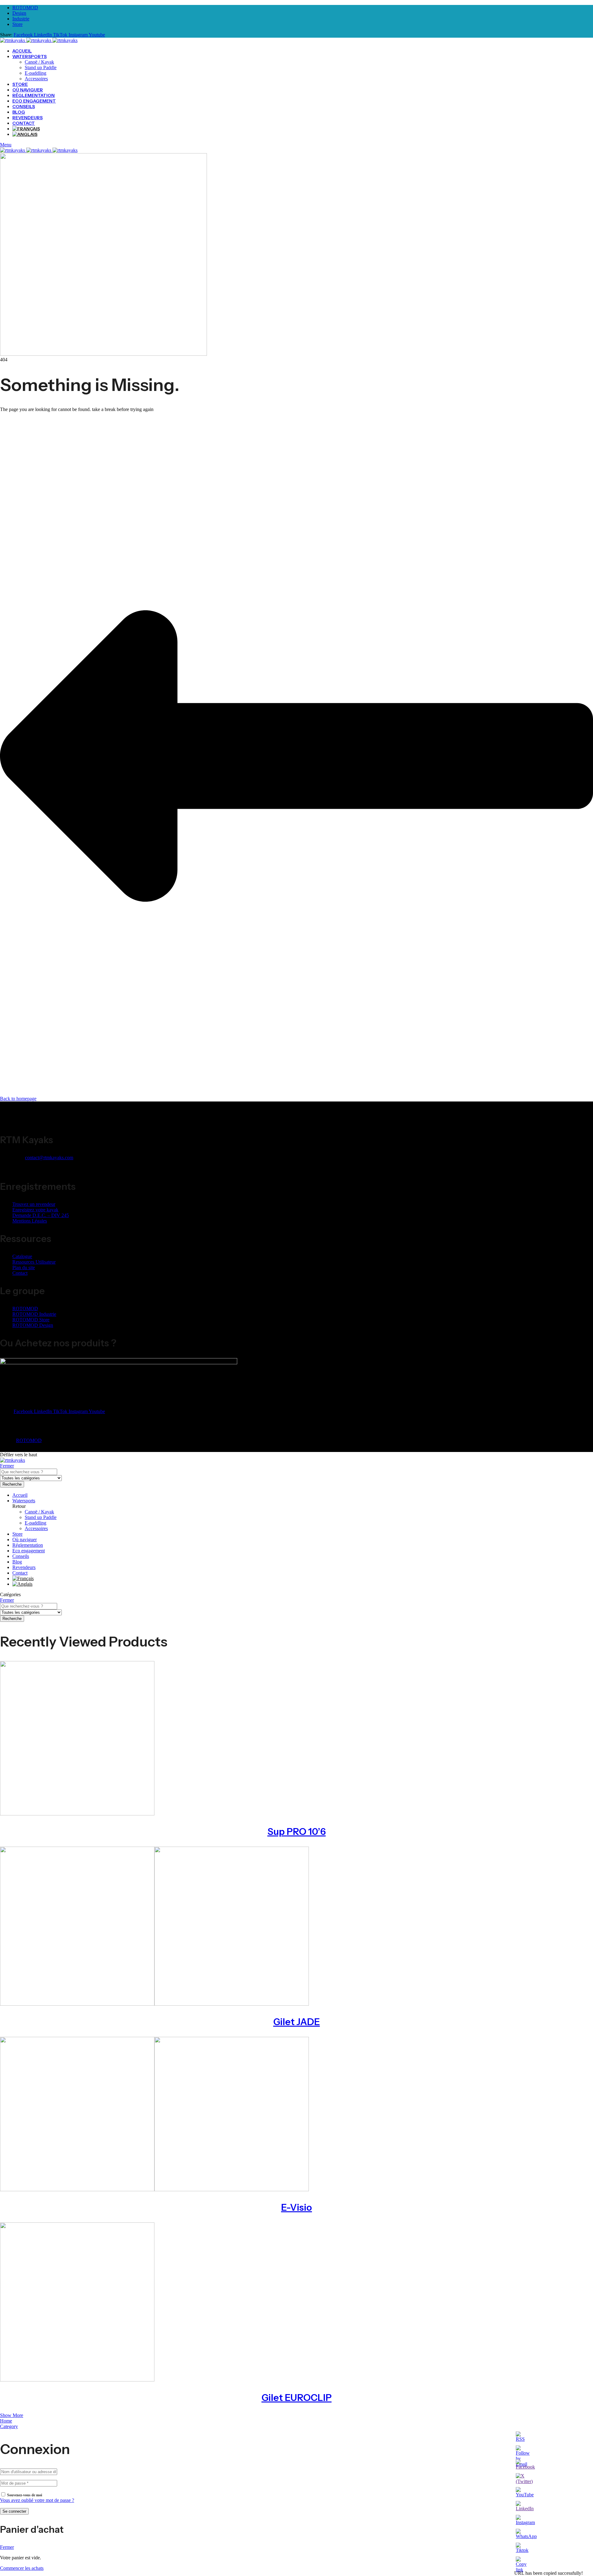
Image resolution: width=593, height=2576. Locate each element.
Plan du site (24, 1267)
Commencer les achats (22, 2568)
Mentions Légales (30, 1221)
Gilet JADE (297, 2022)
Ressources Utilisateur (34, 1262)
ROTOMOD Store (31, 1320)
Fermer (7, 1466)
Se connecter (14, 2511)
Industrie (21, 19)
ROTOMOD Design (33, 1325)
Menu (6, 145)
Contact (20, 1273)
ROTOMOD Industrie (34, 1314)
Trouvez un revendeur (34, 1204)
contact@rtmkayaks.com (49, 1158)
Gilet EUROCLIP (297, 2398)
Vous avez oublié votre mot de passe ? (37, 2500)
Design (19, 13)
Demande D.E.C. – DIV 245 (41, 1215)
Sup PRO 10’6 (297, 1832)
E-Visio (296, 2207)
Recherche (12, 1484)
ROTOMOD (25, 8)
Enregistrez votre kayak (35, 1210)
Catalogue (22, 1256)
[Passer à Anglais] (25, 134)
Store (17, 24)
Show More (12, 2415)
